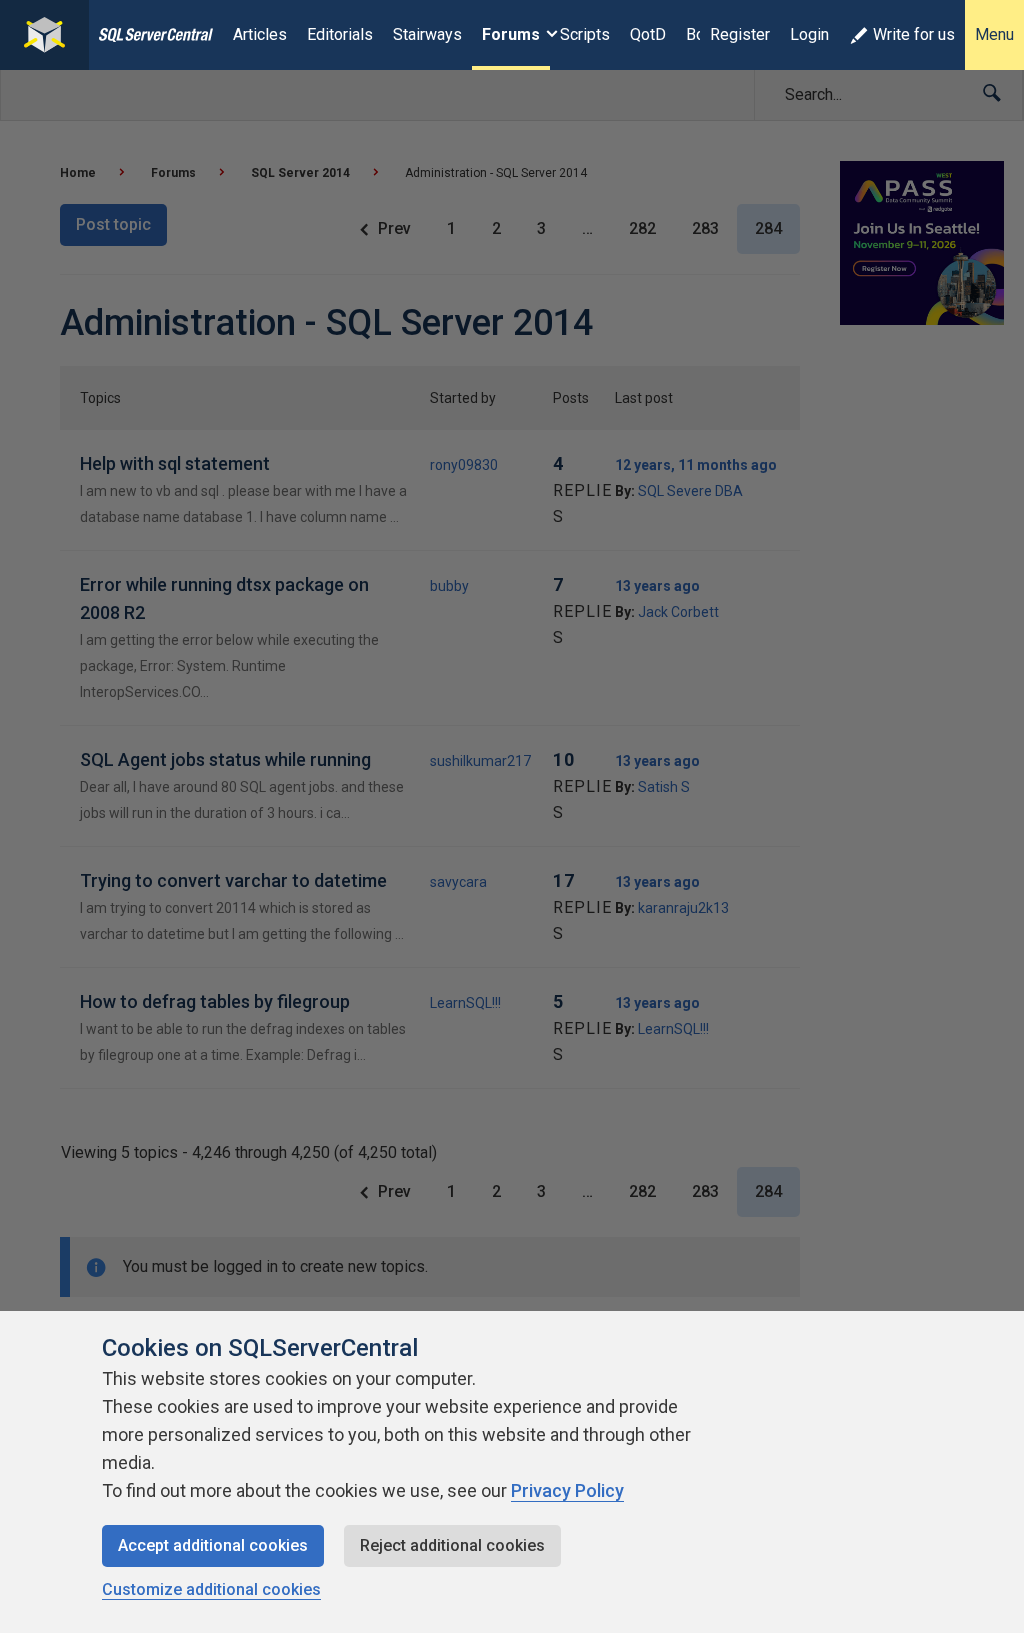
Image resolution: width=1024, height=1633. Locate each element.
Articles (260, 34)
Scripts (585, 34)
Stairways (427, 34)
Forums (511, 34)
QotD (648, 34)
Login (809, 34)
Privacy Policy (567, 1490)
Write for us (914, 34)
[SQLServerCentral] (44, 35)
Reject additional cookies (452, 1545)
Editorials (340, 34)
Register (740, 34)
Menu (994, 34)
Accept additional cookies (213, 1545)
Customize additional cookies (211, 1589)
